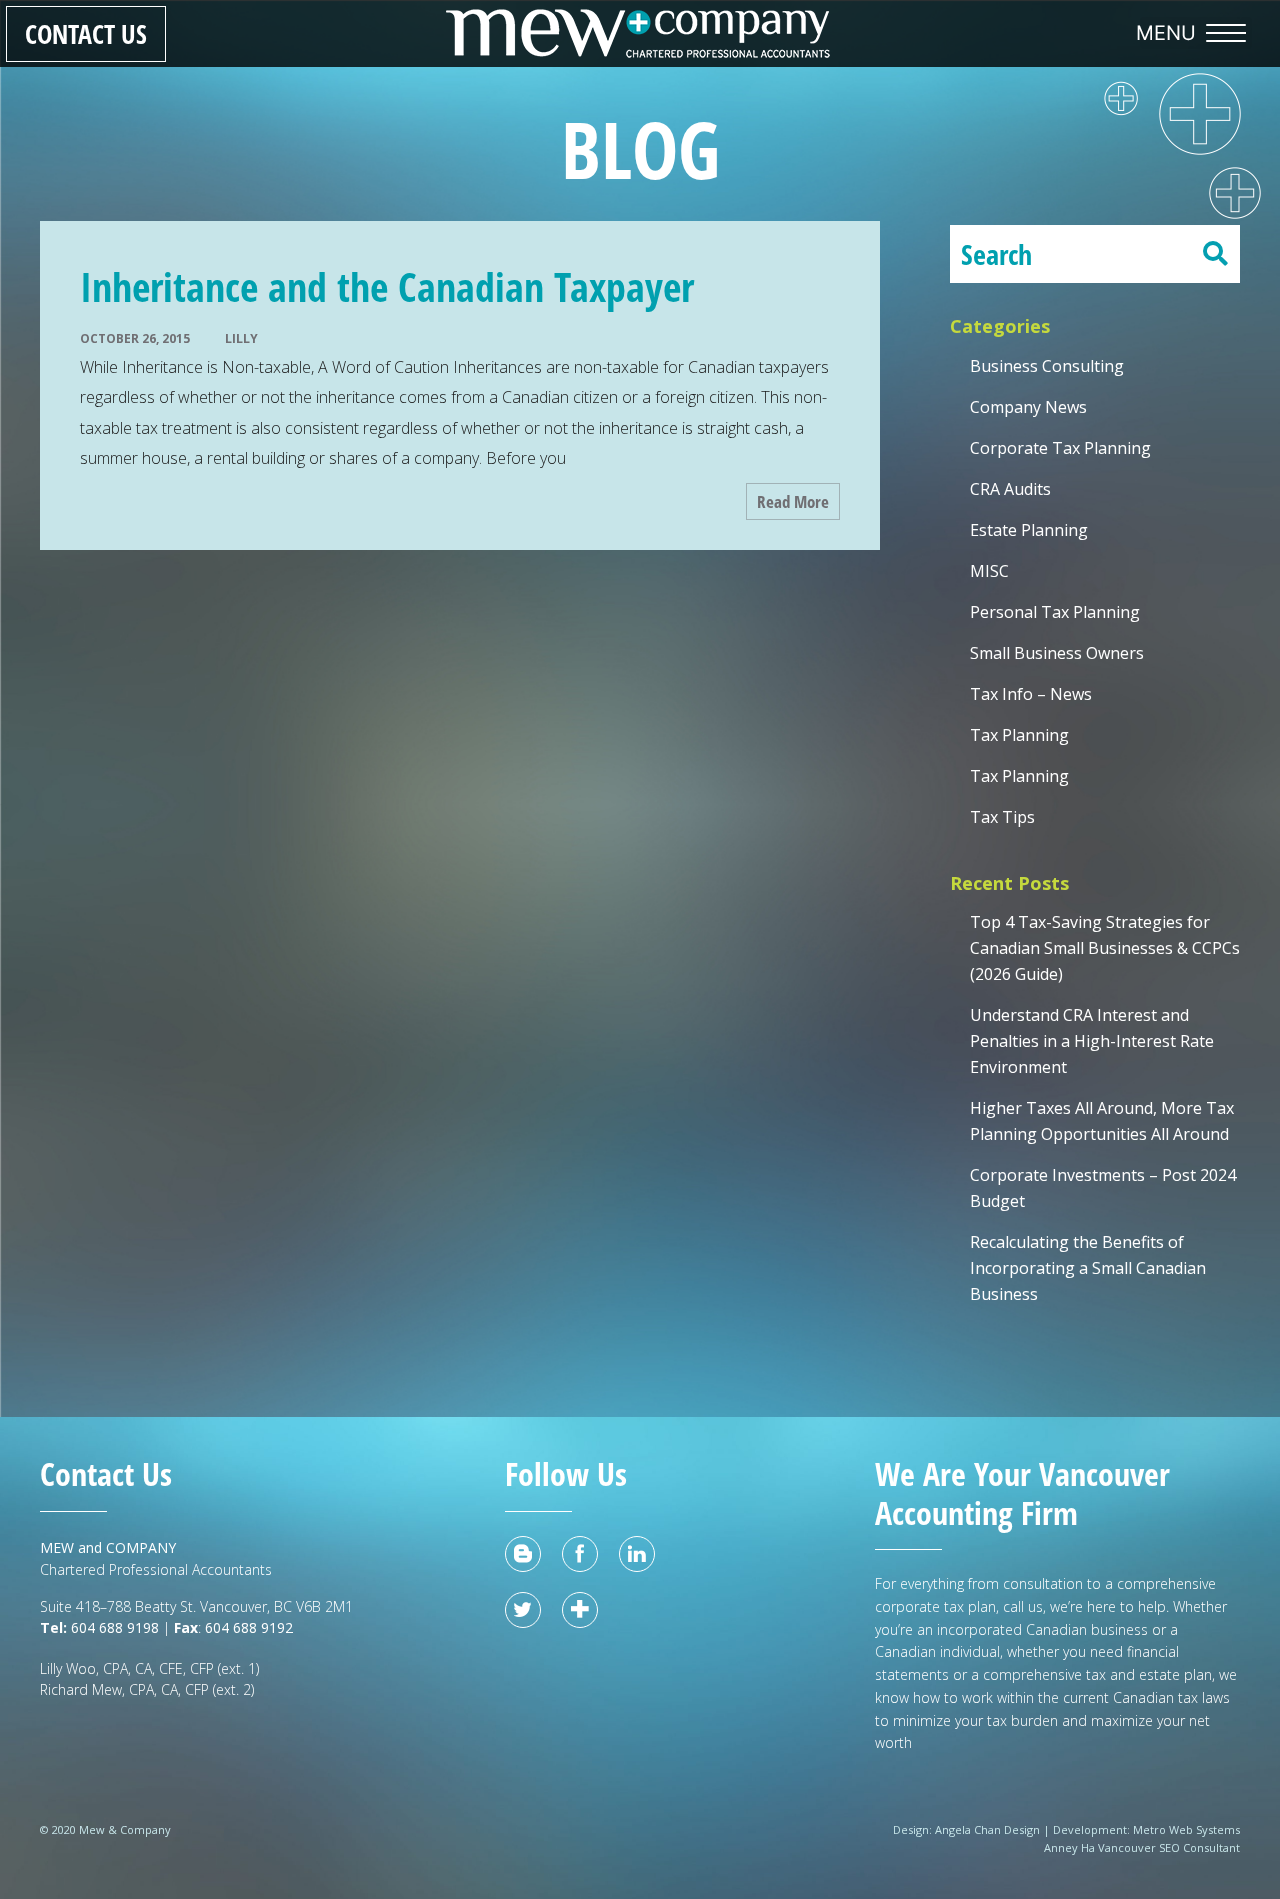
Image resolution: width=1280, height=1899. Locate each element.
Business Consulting (1047, 366)
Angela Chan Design (987, 1829)
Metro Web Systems (1186, 1829)
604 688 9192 (251, 1627)
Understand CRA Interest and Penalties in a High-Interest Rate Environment (1092, 1041)
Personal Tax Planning (1055, 612)
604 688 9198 (113, 1627)
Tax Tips (1002, 817)
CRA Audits (1010, 489)
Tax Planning (1019, 735)
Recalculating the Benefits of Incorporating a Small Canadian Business (1088, 1268)
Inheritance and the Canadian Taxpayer (387, 286)
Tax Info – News (1031, 694)
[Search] (1215, 254)
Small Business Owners (1057, 653)
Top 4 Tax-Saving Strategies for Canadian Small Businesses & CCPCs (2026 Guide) (1105, 948)
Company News (1028, 407)
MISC (989, 571)
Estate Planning (1029, 530)
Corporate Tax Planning (1060, 448)
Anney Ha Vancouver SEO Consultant (1142, 1847)
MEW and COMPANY (108, 1547)
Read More (793, 501)
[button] (1196, 33)
